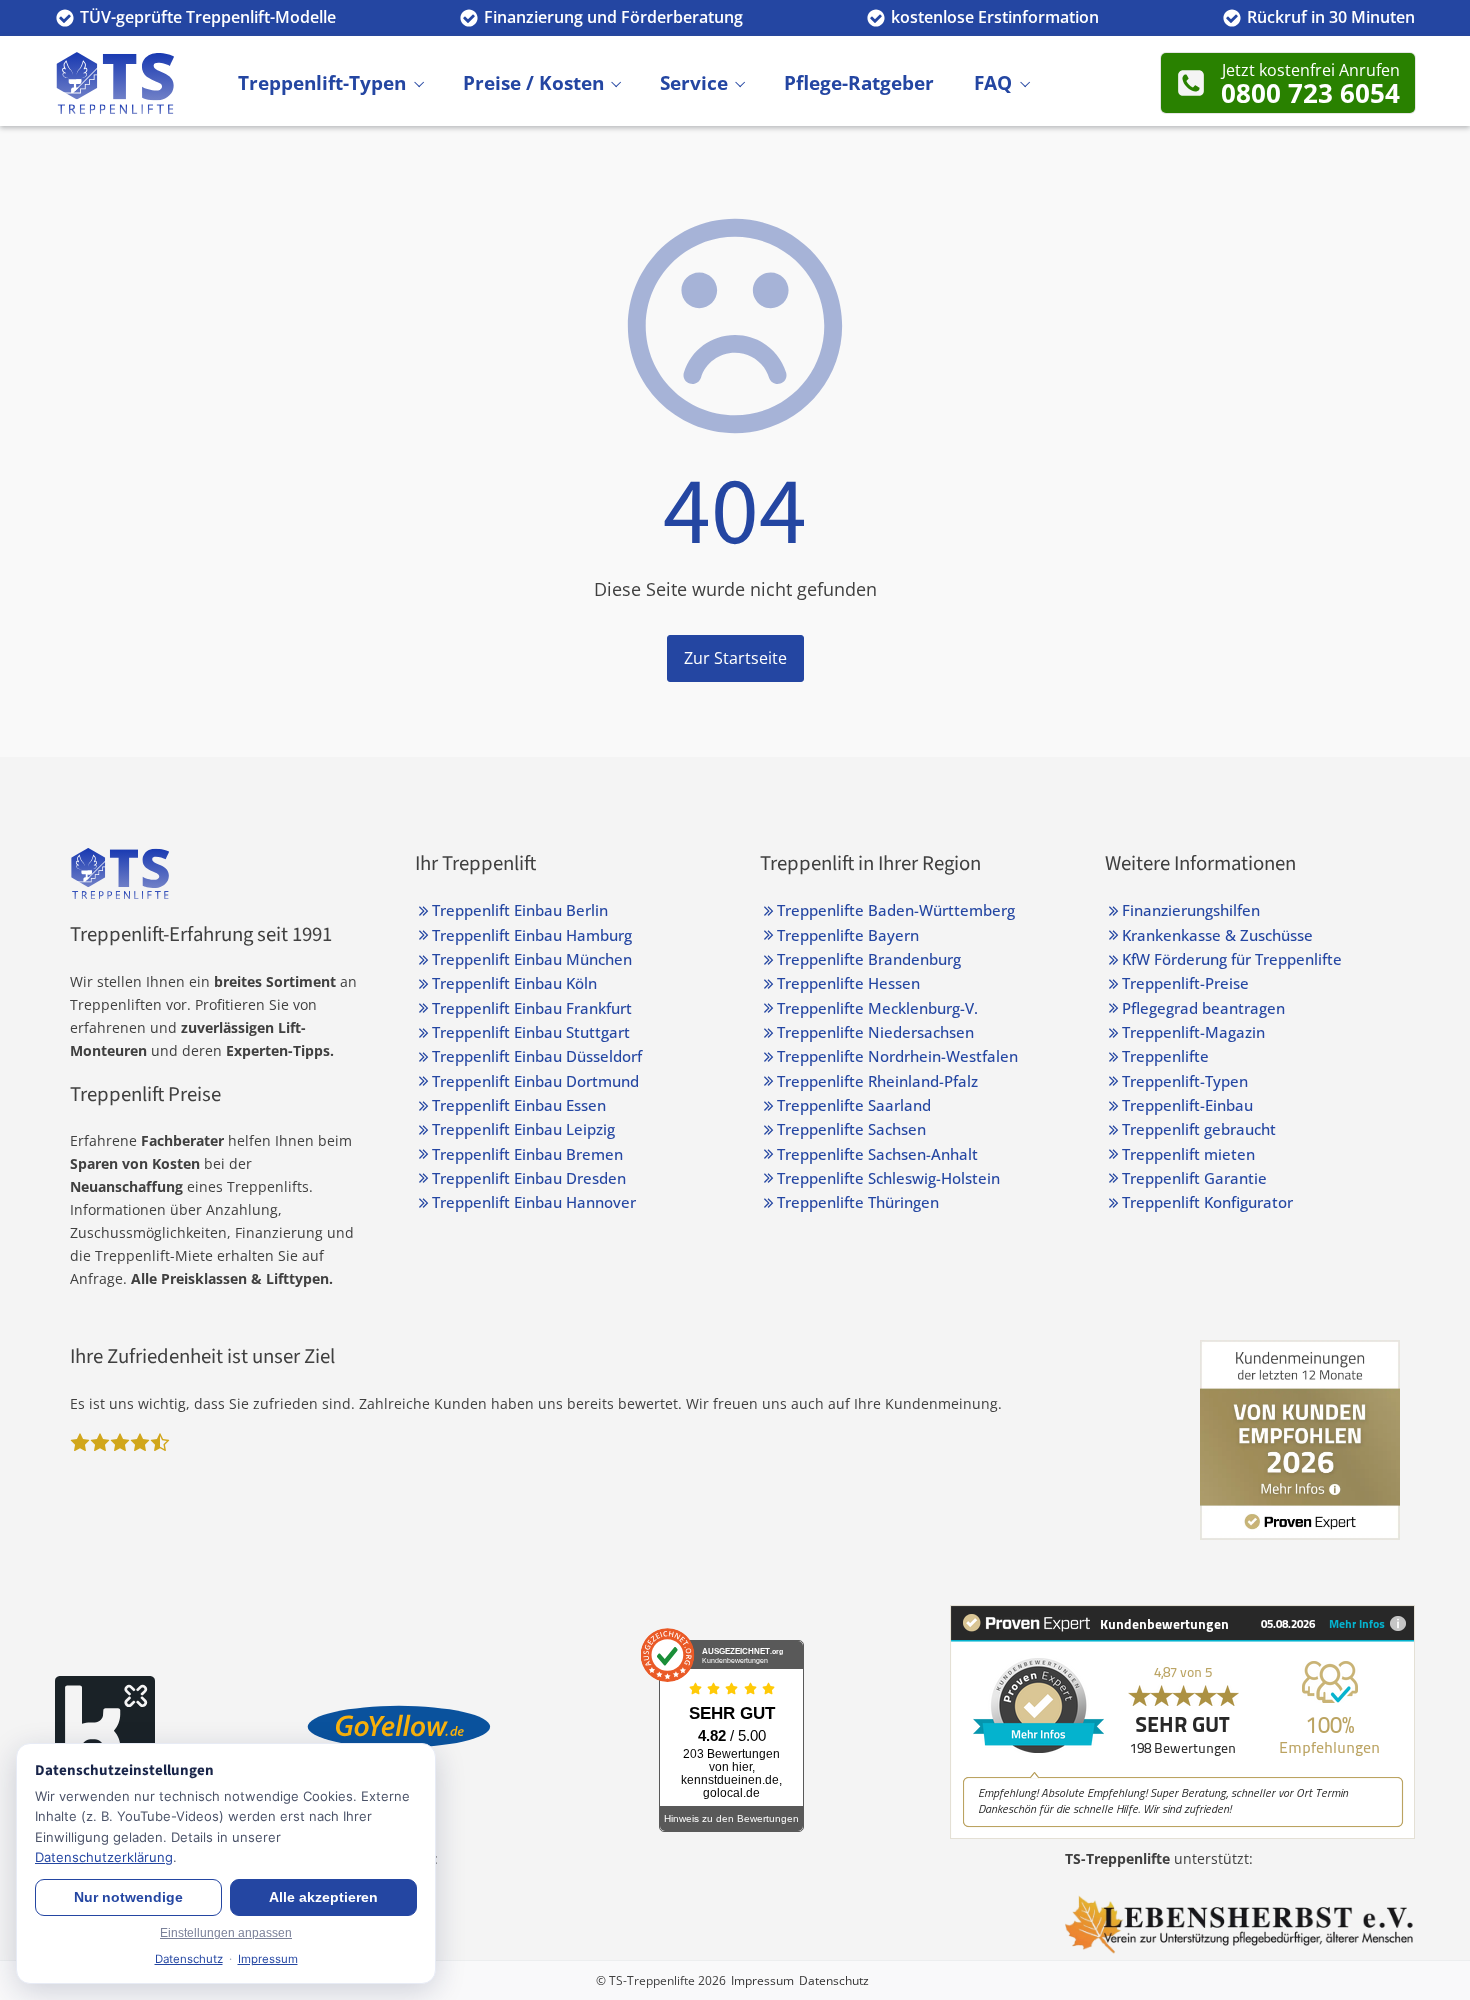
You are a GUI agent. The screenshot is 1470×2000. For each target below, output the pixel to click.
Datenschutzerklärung (104, 1857)
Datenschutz (834, 1980)
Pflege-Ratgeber (859, 81)
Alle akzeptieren (323, 1897)
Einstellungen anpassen (226, 1933)
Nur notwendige (128, 1897)
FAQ (993, 81)
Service (694, 81)
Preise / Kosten (533, 81)
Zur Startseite (735, 658)
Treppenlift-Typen (322, 81)
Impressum (762, 1980)
